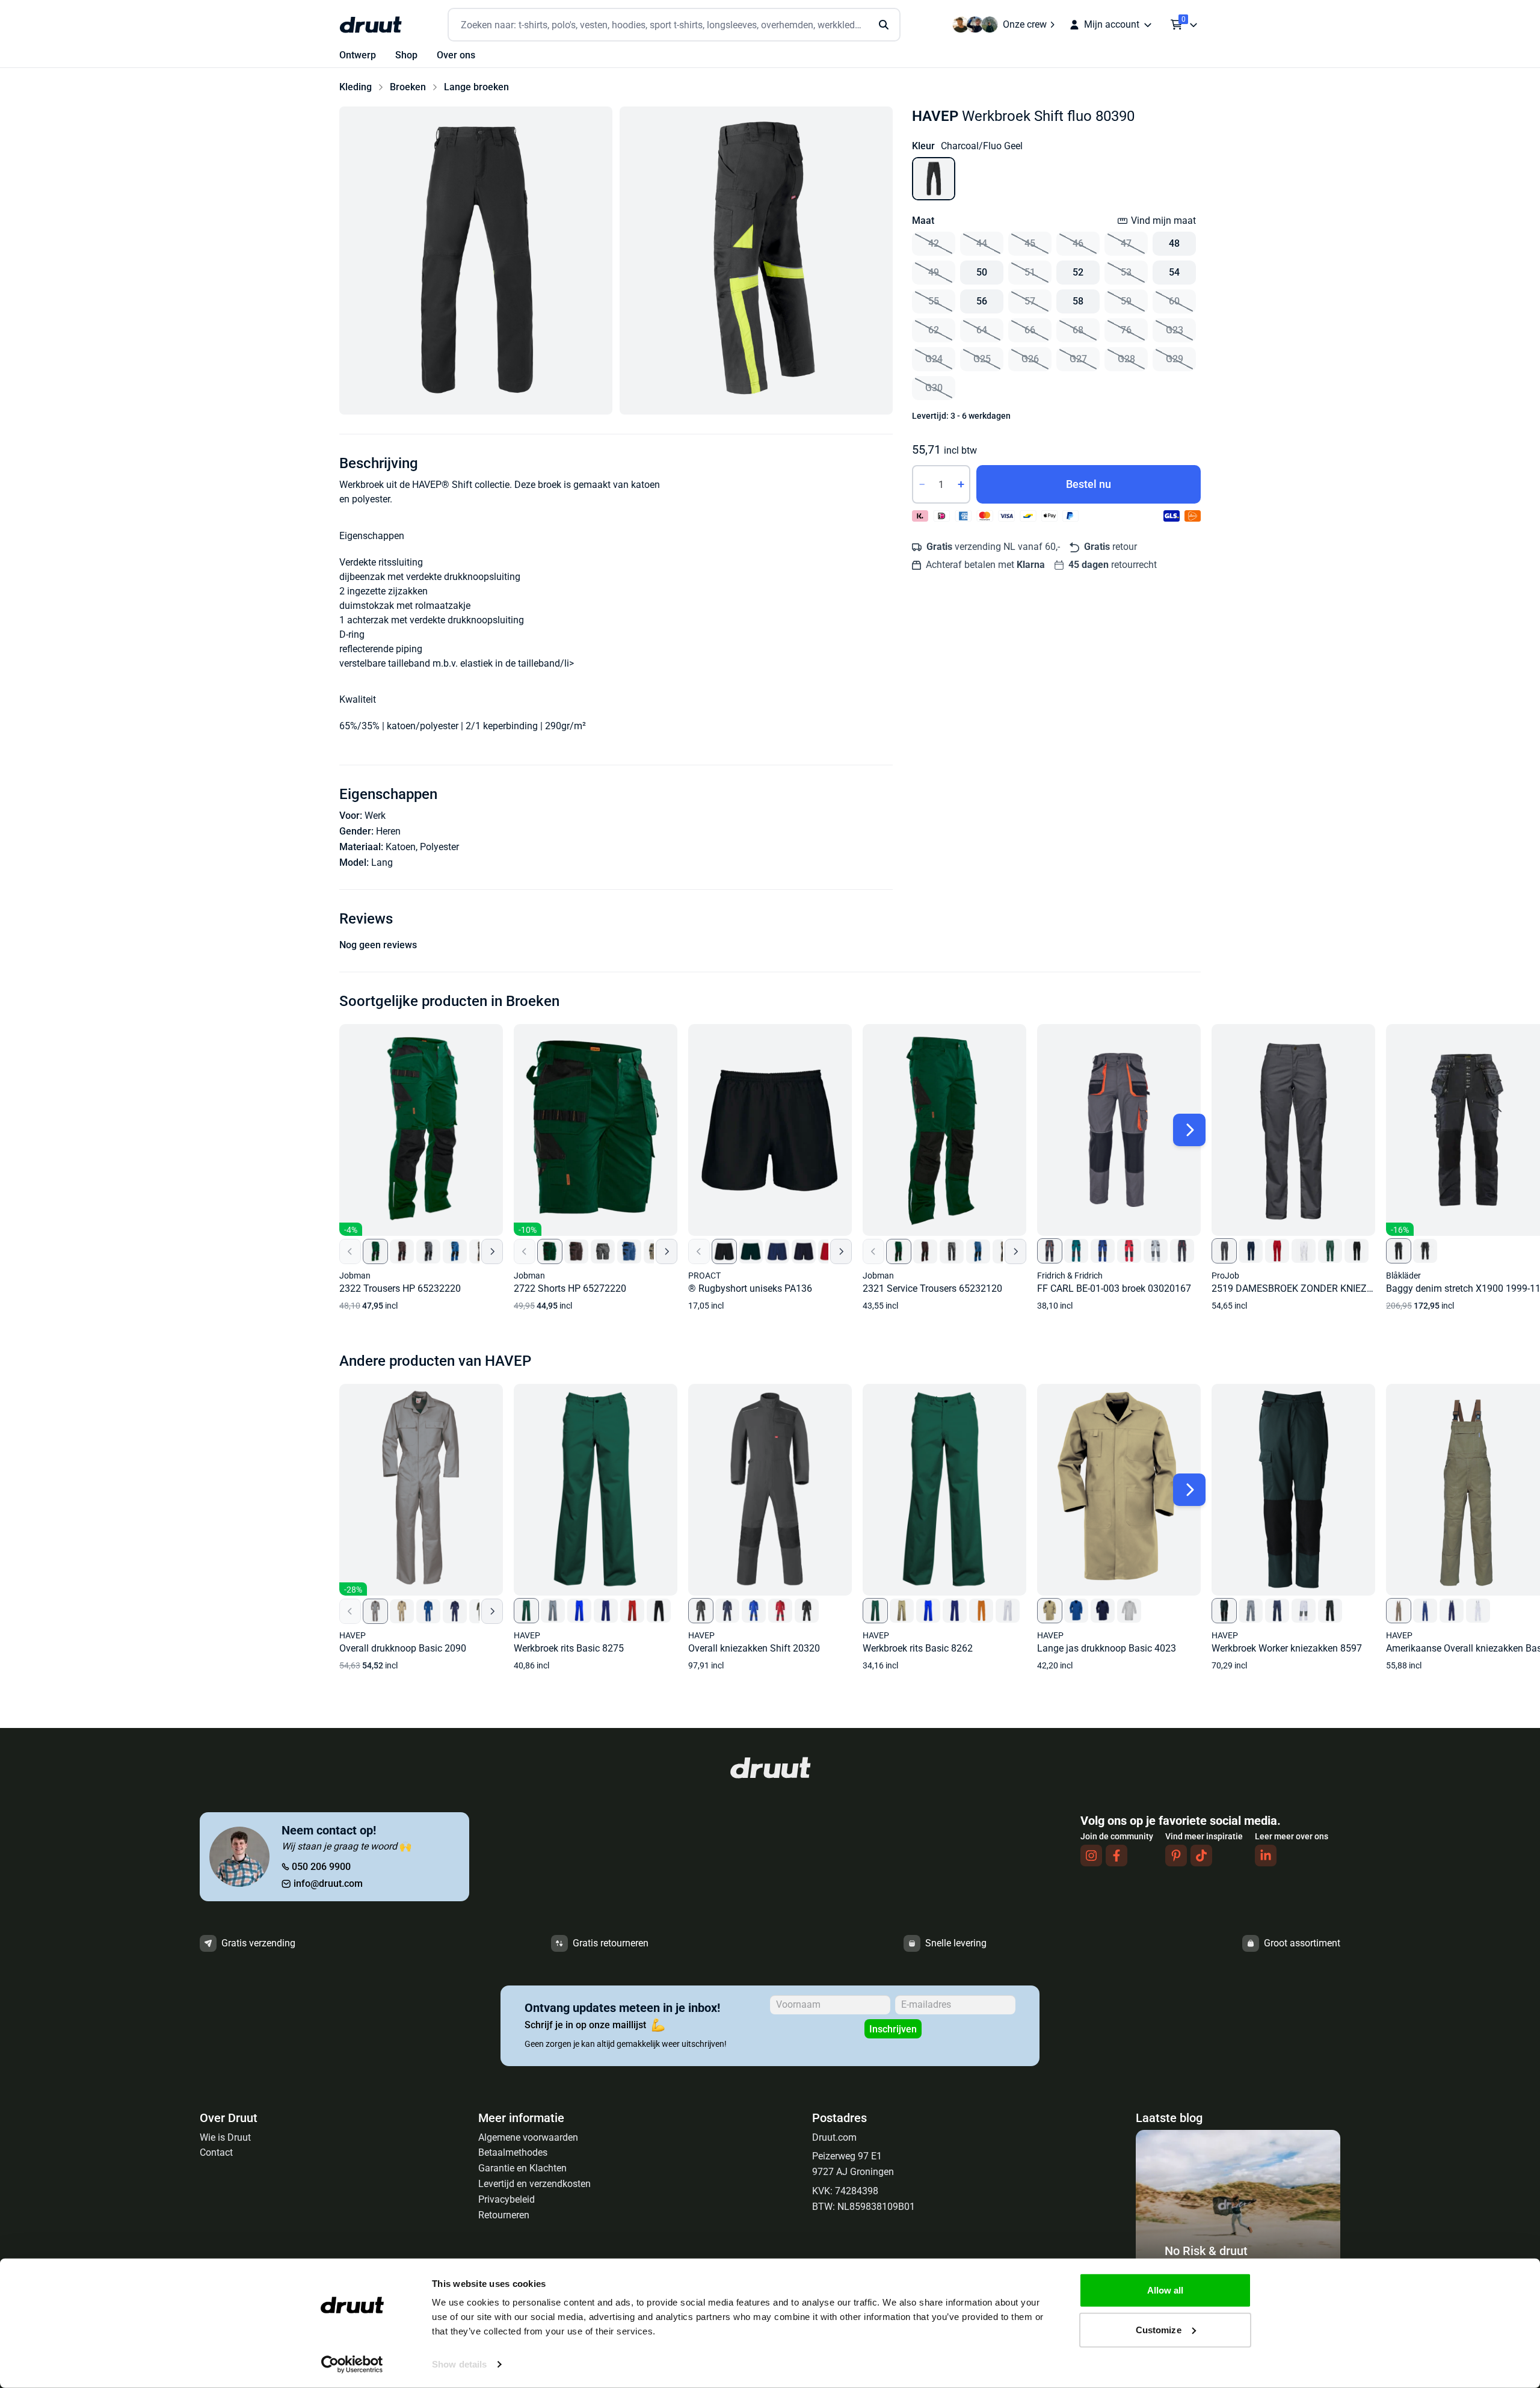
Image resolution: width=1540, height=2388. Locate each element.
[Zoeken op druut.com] (674, 25)
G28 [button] (1126, 359)
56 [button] (982, 301)
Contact (216, 2152)
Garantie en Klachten (522, 2168)
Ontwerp (358, 55)
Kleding (356, 87)
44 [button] (982, 243)
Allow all (1166, 2290)
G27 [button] (1078, 359)
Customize (1159, 2329)
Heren (388, 831)
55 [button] (934, 301)
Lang (382, 862)
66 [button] (1030, 330)
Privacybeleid (507, 2199)
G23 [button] (1175, 330)
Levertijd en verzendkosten (534, 2184)
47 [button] (1126, 243)
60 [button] (1174, 301)
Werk (375, 816)
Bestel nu (1089, 484)
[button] (476, 261)
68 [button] (1078, 330)
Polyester (439, 847)
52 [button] (1078, 272)
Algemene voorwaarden (528, 2137)
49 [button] (934, 272)
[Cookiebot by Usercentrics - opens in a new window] (352, 2365)
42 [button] (934, 243)
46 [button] (1078, 243)
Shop (406, 55)
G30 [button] (934, 388)
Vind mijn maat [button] (1163, 221)
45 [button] (1030, 243)
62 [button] (934, 330)
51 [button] (1030, 272)
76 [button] (1126, 330)
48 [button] (1174, 243)
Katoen (401, 847)
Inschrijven (893, 2029)
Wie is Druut (225, 2137)
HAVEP (935, 116)
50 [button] (982, 272)
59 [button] (1126, 301)
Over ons (456, 55)
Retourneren (504, 2215)
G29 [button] (1175, 359)
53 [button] (1126, 272)
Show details (459, 2364)
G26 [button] (1030, 359)
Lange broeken (476, 87)
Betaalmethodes (513, 2152)
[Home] (371, 25)
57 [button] (1030, 301)
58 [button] (1078, 301)
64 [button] (982, 330)
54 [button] (1174, 272)
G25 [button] (982, 359)
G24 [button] (934, 359)
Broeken (408, 87)
